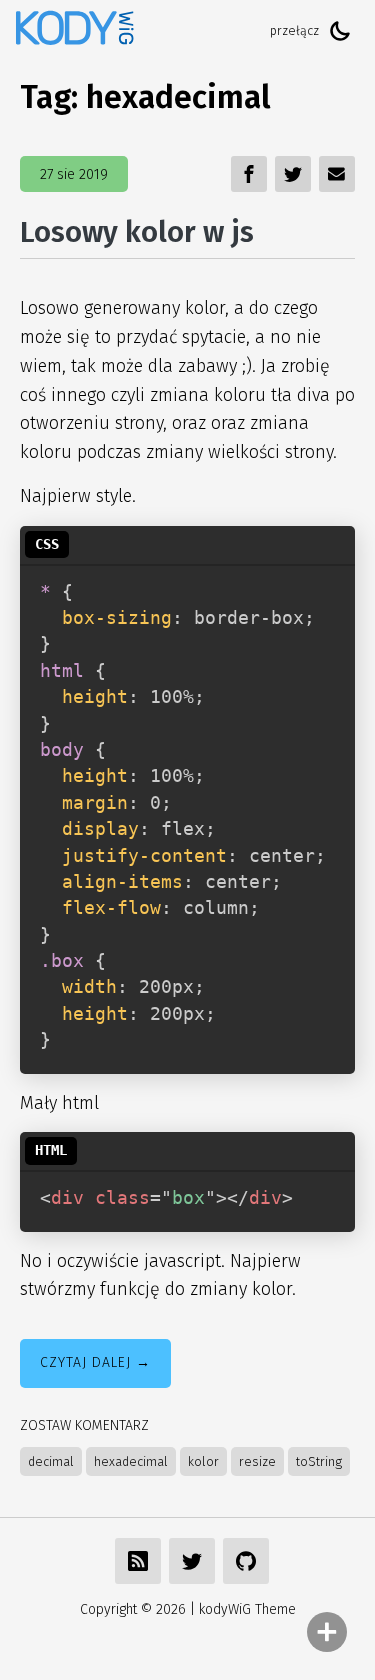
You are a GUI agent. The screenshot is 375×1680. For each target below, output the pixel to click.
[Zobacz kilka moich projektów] (246, 1561)
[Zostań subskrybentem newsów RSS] (138, 1561)
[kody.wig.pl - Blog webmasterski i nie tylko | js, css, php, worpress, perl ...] (75, 30)
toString (319, 1461)
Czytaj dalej (85, 1362)
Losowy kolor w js (137, 232)
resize (257, 1461)
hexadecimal (131, 1461)
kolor (203, 1461)
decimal (51, 1461)
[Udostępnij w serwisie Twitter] (192, 1561)
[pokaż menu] (327, 1632)
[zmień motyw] (340, 31)
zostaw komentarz (84, 1425)
